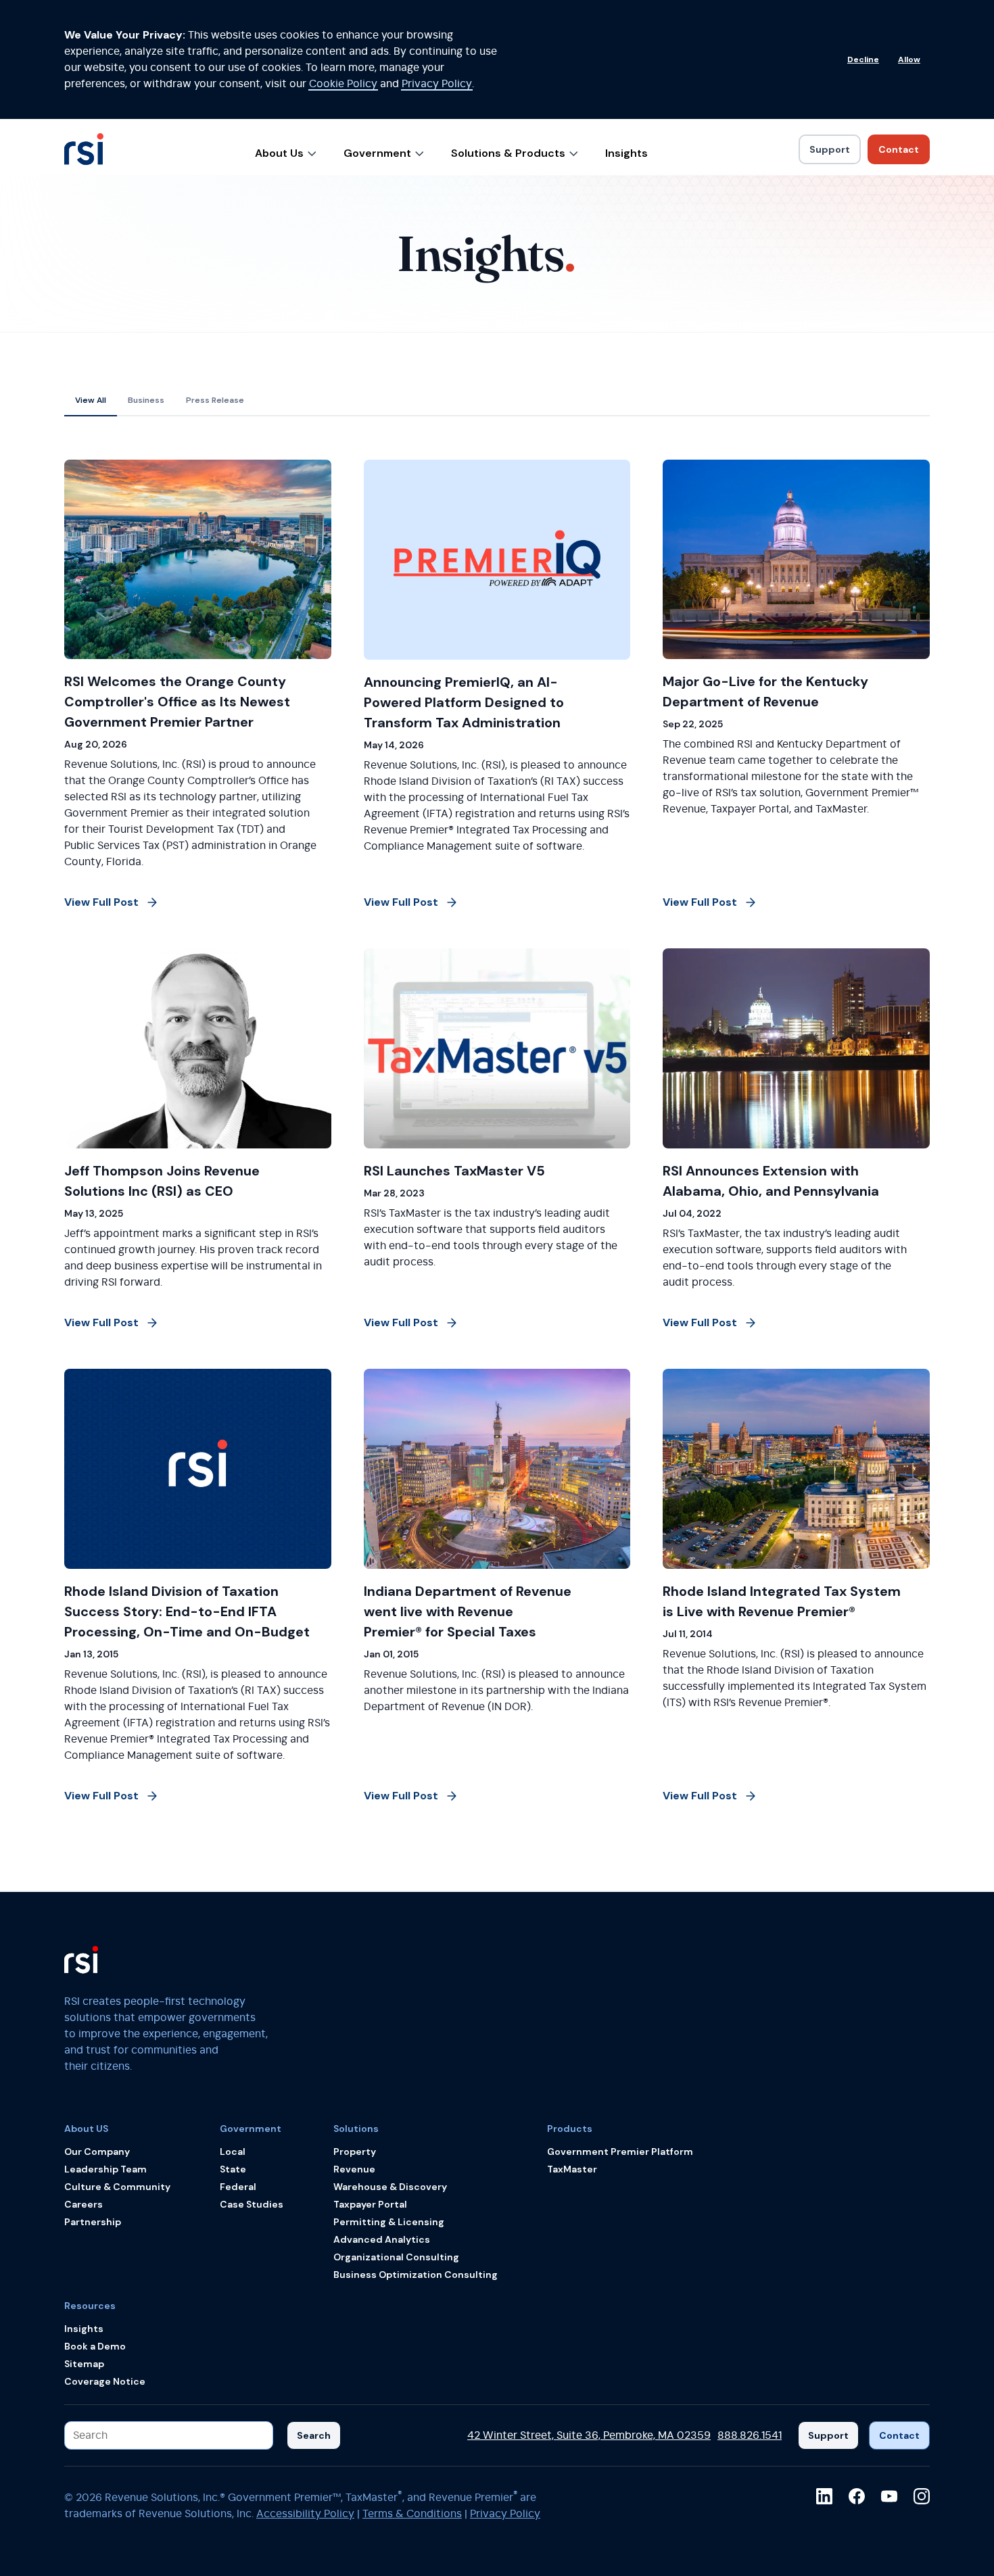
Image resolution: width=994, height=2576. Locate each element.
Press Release (215, 400)
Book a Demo (95, 2346)
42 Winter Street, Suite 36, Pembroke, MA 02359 (589, 2435)
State (233, 2169)
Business (146, 400)
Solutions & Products (508, 153)
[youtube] (889, 2496)
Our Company (97, 2152)
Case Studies (252, 2204)
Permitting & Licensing (389, 2222)
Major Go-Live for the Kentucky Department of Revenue (765, 691)
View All (91, 400)
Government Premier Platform (620, 2152)
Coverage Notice (105, 2381)
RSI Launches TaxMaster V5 (454, 1171)
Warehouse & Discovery (390, 2187)
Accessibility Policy (305, 2514)
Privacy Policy (437, 84)
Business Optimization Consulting (416, 2275)
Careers (84, 2204)
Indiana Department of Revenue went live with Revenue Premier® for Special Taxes (468, 1611)
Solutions (356, 2129)
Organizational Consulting (396, 2257)
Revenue (354, 2169)
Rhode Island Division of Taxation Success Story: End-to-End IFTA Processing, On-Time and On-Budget (187, 1611)
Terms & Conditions (412, 2514)
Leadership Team (105, 2169)
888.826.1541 (750, 2435)
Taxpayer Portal (370, 2204)
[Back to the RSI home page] (84, 155)
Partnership (93, 2222)
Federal (238, 2187)
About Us (279, 153)
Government (377, 153)
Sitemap (84, 2364)
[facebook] (857, 2496)
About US (86, 2129)
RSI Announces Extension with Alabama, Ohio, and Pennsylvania (771, 1181)
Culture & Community (117, 2187)
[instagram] (922, 2496)
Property (355, 2152)
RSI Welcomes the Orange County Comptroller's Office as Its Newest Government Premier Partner (177, 702)
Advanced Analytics (382, 2239)
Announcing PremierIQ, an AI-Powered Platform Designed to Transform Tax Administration (464, 702)
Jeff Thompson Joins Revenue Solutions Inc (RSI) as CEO (162, 1181)
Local (233, 2152)
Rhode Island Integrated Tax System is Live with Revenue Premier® (782, 1601)
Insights (626, 153)
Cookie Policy (343, 84)
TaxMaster (572, 2169)
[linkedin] (824, 2496)
